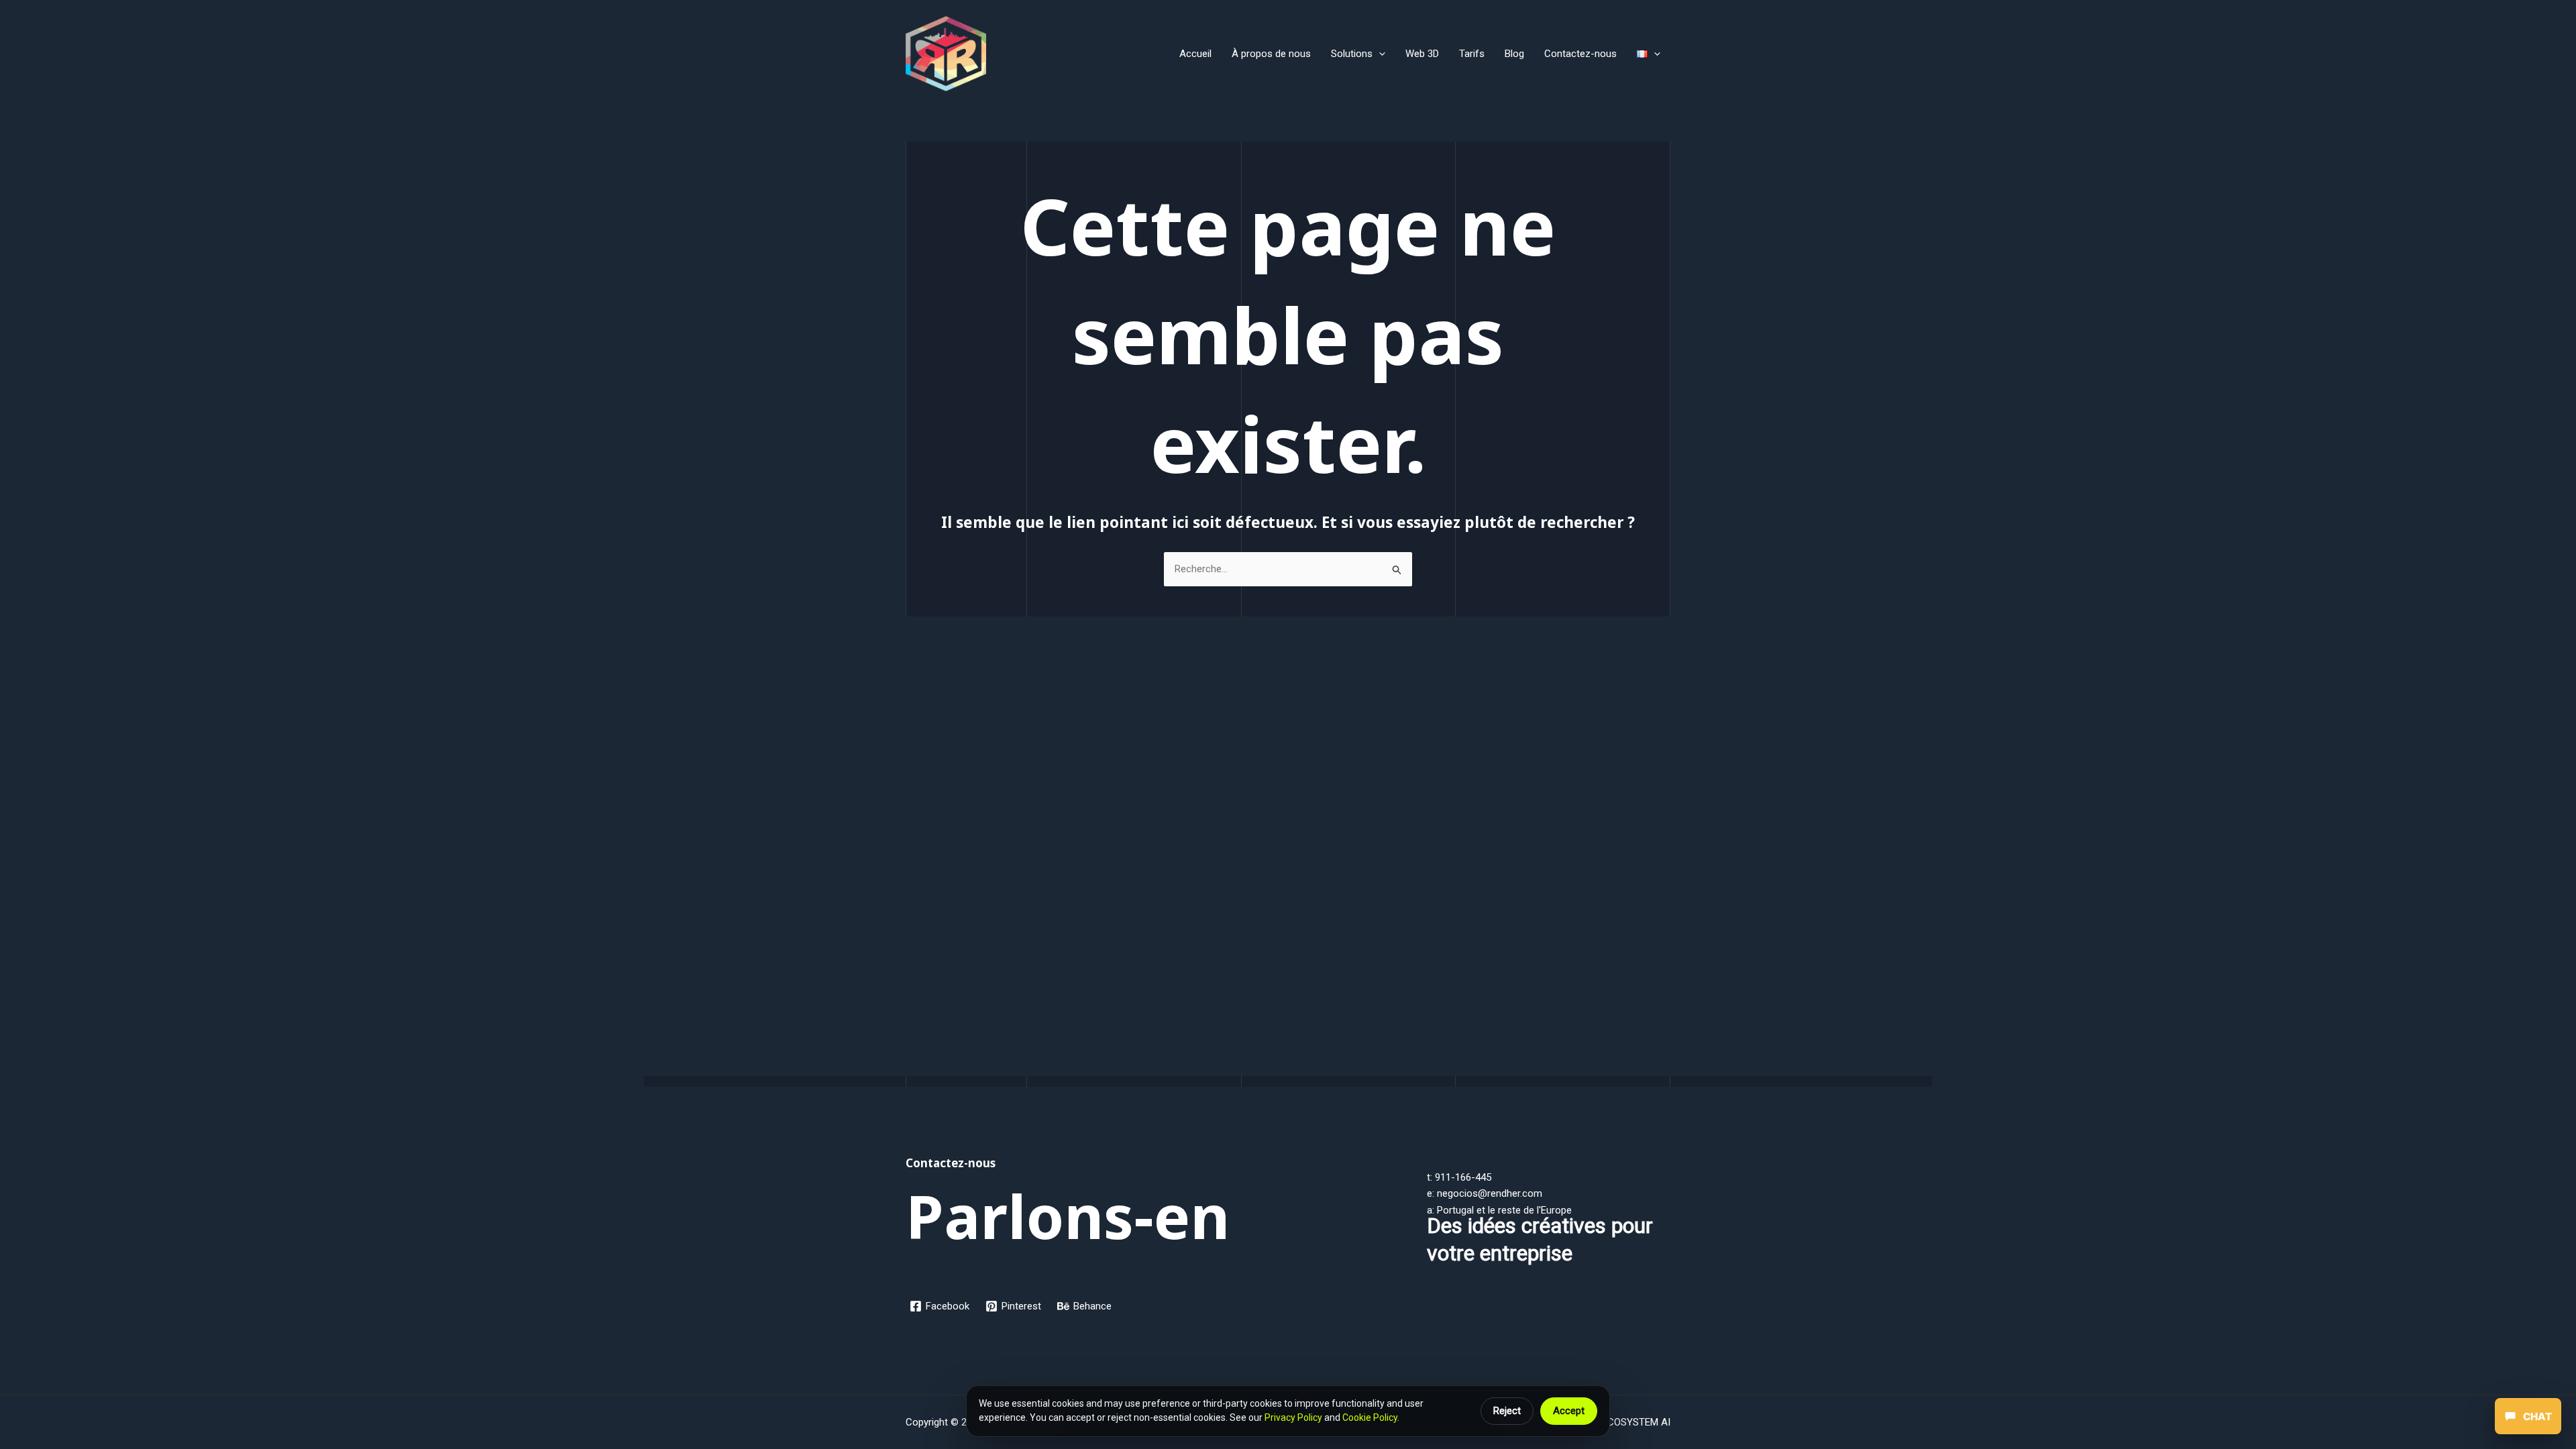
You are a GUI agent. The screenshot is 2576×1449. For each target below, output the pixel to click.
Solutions (1352, 54)
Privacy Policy (1293, 1417)
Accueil (1195, 54)
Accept (1569, 1411)
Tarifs (1472, 54)
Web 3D (1422, 54)
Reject (1507, 1411)
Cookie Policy (1370, 1417)
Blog (1514, 54)
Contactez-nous (1580, 54)
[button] (1379, 54)
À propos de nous (1271, 54)
